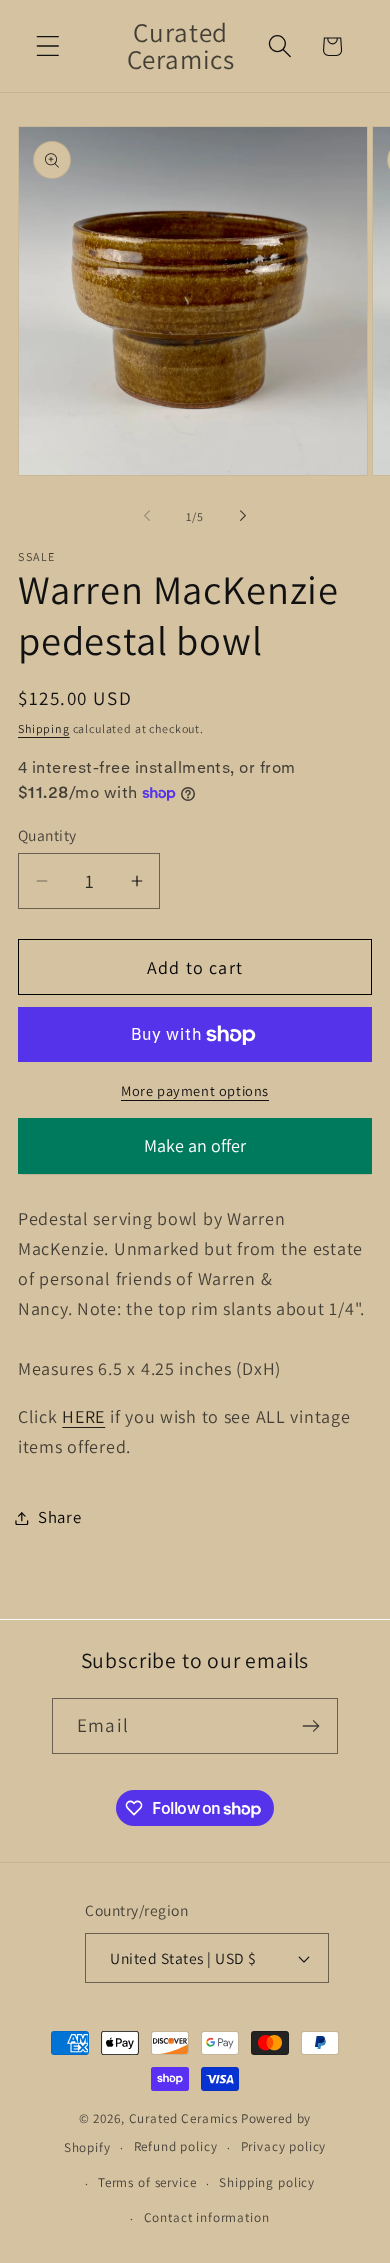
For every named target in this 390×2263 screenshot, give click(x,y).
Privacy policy (284, 2146)
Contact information (207, 2217)
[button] (48, 46)
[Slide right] (243, 516)
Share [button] (60, 1517)
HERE (83, 1416)
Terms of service (147, 2182)
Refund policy (176, 2146)
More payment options (195, 1090)
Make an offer (195, 1154)
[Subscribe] (310, 1726)
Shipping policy (267, 2182)
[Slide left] (147, 516)
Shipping (44, 728)
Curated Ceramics (183, 2118)
